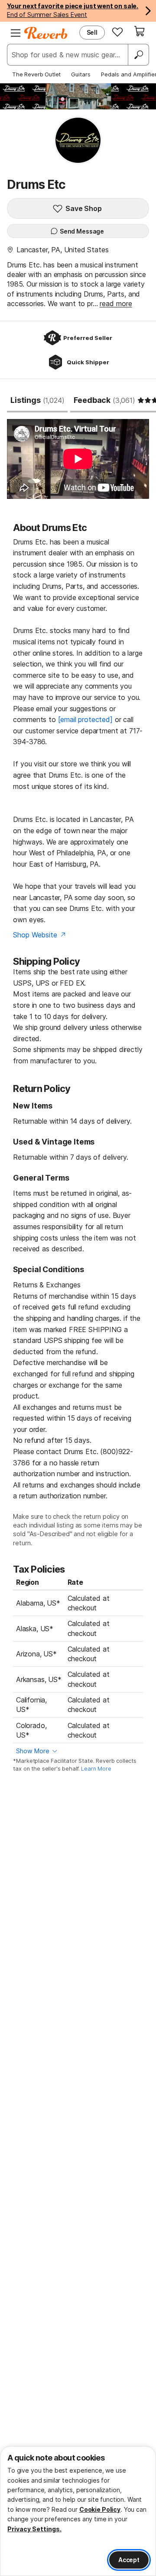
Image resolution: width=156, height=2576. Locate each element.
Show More (33, 1751)
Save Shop (84, 208)
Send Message (82, 231)
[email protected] (85, 719)
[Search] (138, 55)
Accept (129, 2560)
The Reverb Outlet (36, 74)
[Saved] (117, 32)
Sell (92, 32)
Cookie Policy (100, 2509)
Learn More (96, 1769)
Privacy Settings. (34, 2529)
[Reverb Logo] (46, 33)
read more (116, 303)
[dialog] (78, 2511)
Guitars (81, 74)
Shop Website (35, 935)
